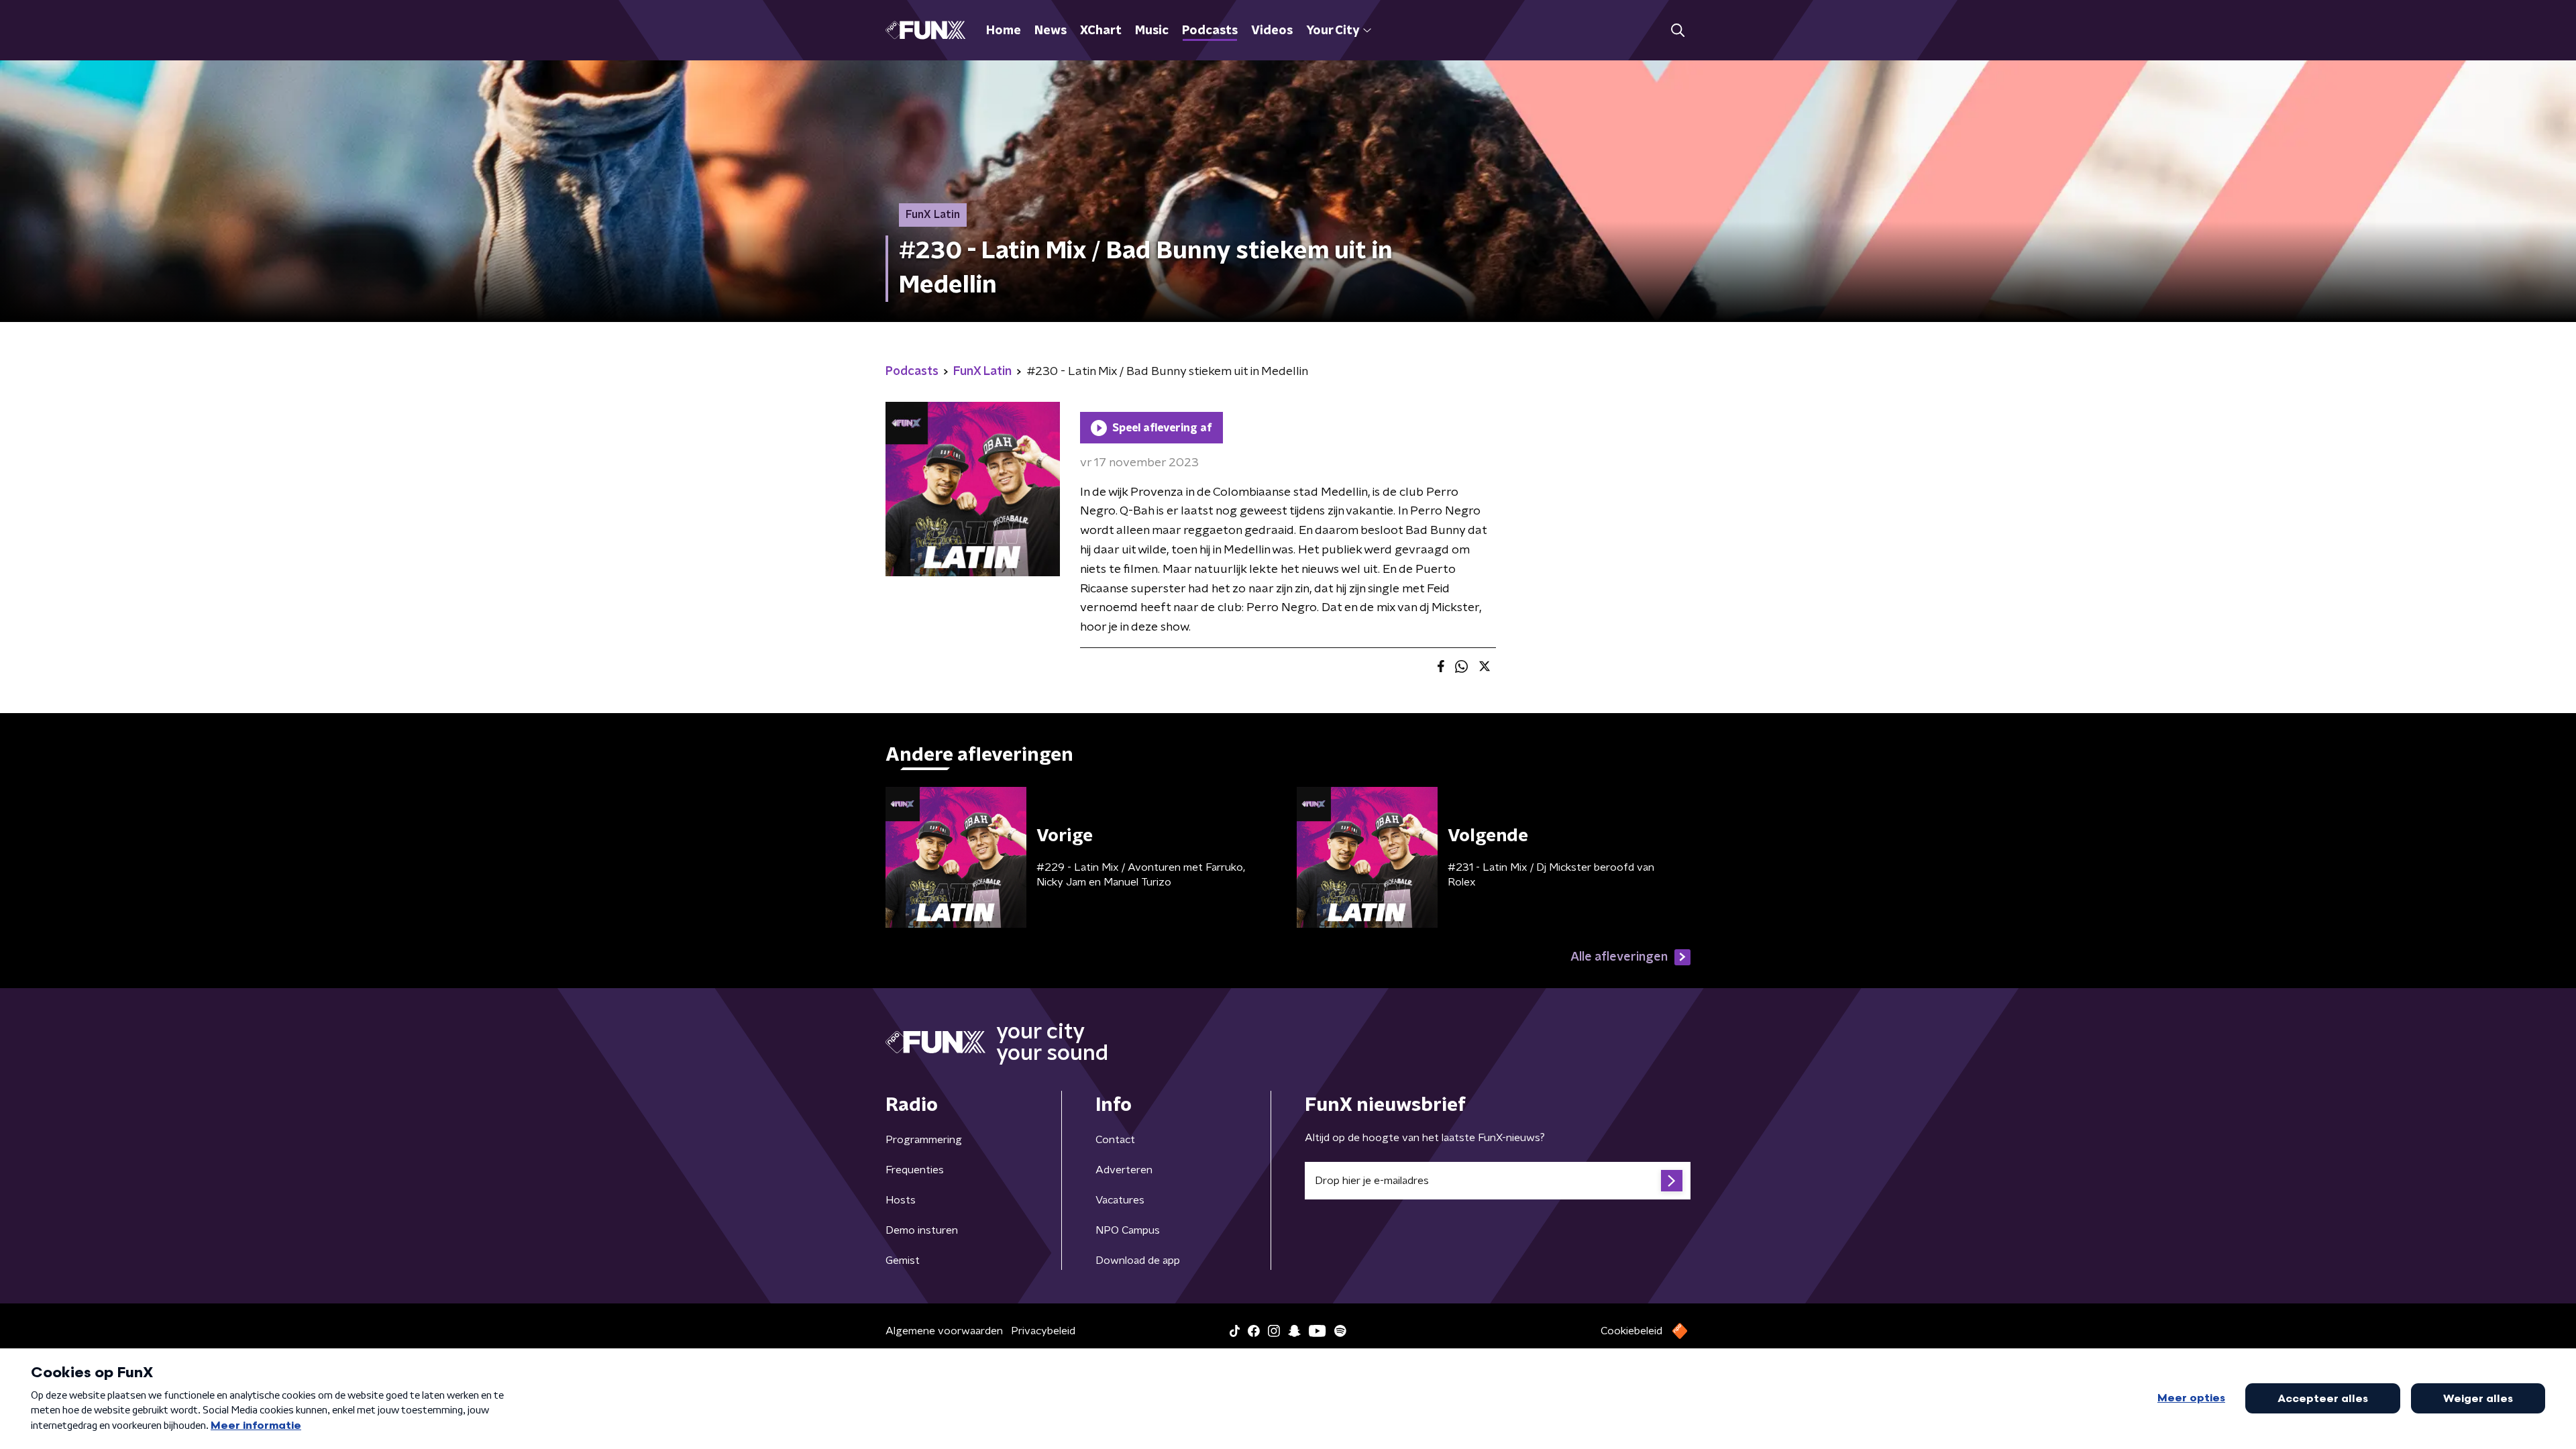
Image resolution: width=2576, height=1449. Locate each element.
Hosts (901, 1200)
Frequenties (915, 1170)
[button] (1677, 31)
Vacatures (1120, 1200)
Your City (1333, 31)
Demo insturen (922, 1230)
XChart (1101, 31)
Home (1004, 31)
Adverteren (1124, 1170)
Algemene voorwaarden (944, 1331)
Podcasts (1210, 31)
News (1051, 31)
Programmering (924, 1140)
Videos (1272, 31)
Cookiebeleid (1631, 1331)
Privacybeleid (1043, 1331)
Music (1152, 31)
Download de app (1138, 1260)
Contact (1115, 1140)
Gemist (903, 1260)
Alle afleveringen (1619, 957)
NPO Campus (1128, 1230)
